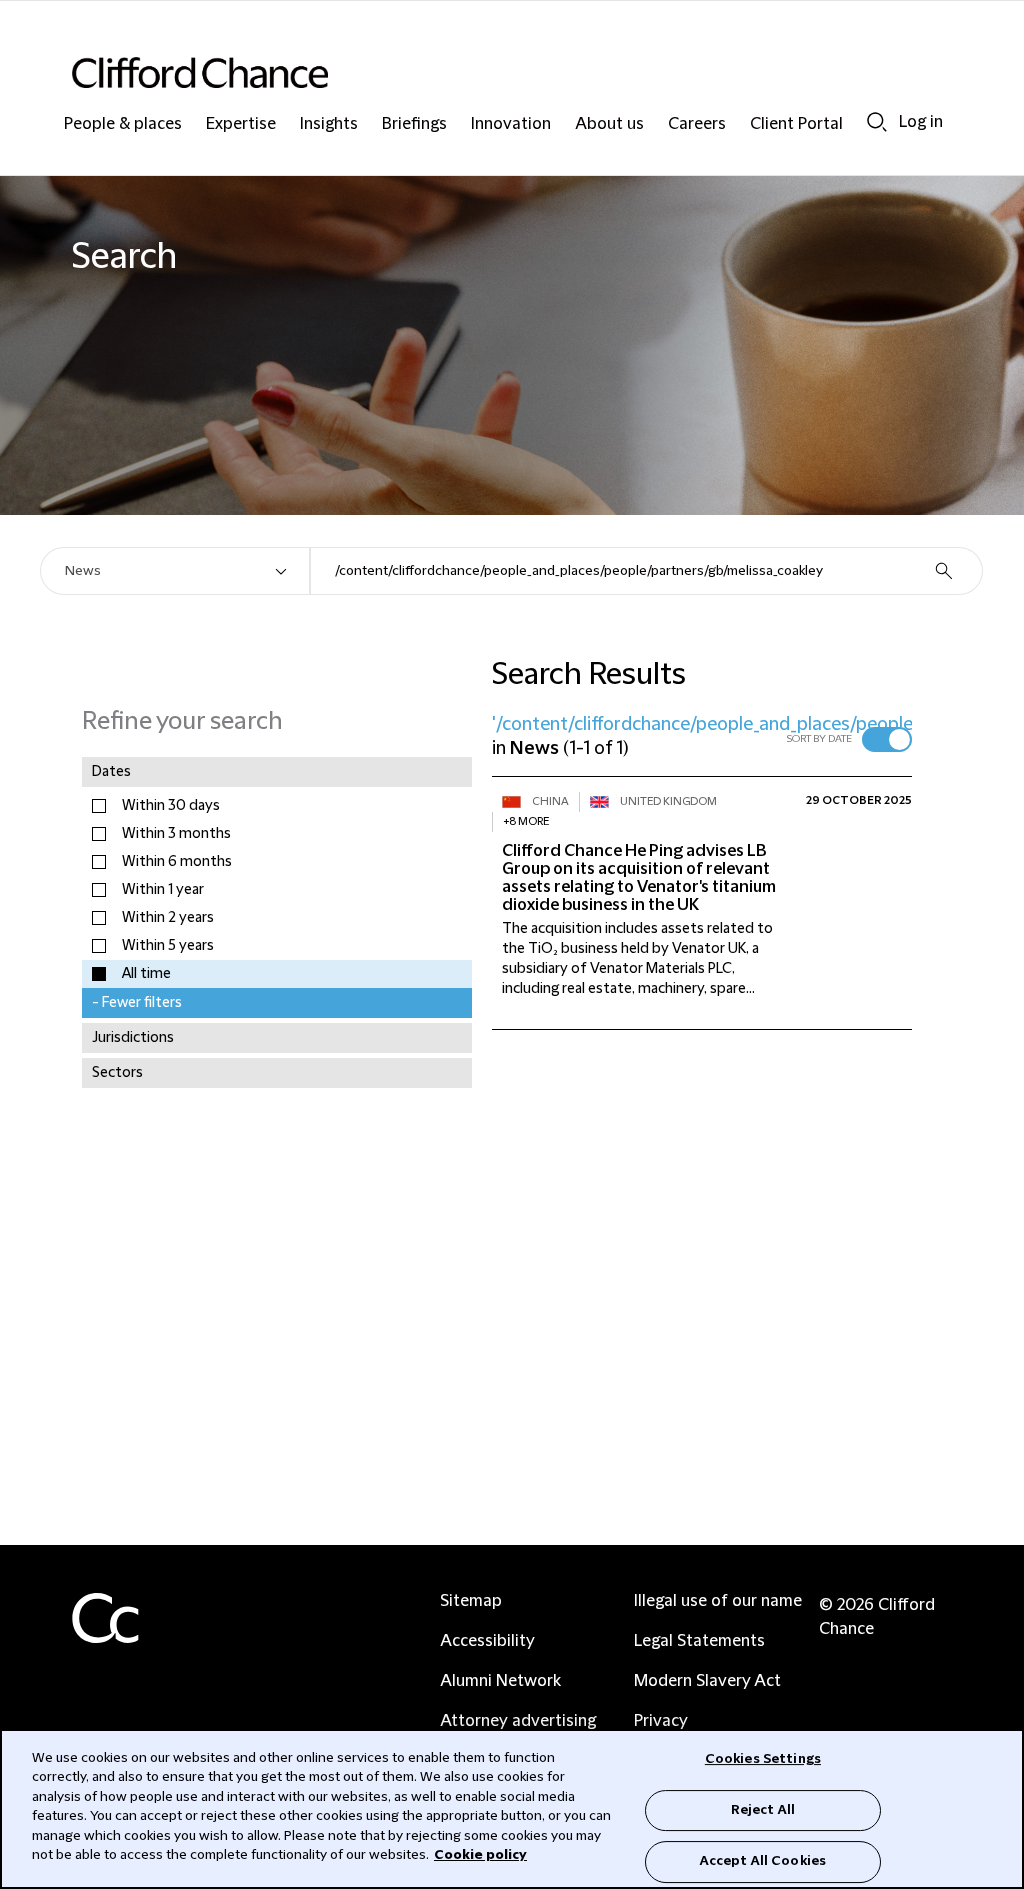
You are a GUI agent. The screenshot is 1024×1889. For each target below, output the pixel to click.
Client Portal (796, 124)
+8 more (526, 821)
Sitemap (471, 1601)
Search (877, 121)
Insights (329, 124)
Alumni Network (500, 1681)
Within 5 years (168, 946)
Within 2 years (168, 918)
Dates (111, 772)
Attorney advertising (518, 1721)
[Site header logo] (472, 72)
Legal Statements (699, 1641)
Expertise (241, 124)
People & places (123, 124)
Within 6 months (177, 862)
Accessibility (487, 1641)
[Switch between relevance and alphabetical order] (887, 739)
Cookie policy (480, 1855)
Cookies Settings (763, 1759)
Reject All (763, 1810)
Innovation (511, 124)
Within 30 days (171, 806)
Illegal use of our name (718, 1601)
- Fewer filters (137, 1003)
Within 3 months (176, 834)
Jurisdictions (133, 1038)
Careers (697, 124)
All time (146, 974)
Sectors (117, 1073)
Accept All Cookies (763, 1861)
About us (609, 124)
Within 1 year (163, 890)
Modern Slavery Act (707, 1681)
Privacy (661, 1721)
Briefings (414, 124)
